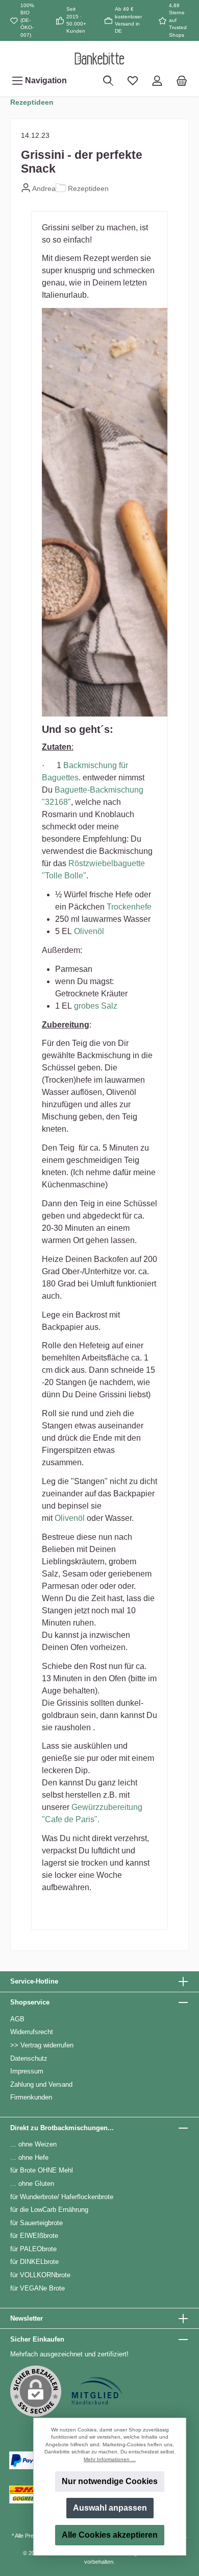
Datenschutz (29, 2058)
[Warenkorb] (182, 81)
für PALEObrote (33, 2249)
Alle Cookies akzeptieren (110, 2535)
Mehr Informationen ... (110, 2459)
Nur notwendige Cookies (110, 2481)
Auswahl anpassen (110, 2508)
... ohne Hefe (29, 2157)
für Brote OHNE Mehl (42, 2170)
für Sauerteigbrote (36, 2223)
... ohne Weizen (33, 2144)
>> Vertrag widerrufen (42, 2045)
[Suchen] (108, 81)
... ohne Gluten (32, 2184)
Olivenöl (89, 931)
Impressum (27, 2071)
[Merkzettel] (133, 81)
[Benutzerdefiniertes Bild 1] (97, 2391)
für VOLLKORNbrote (40, 2275)
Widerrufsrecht (32, 2032)
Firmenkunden (31, 2097)
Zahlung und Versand (41, 2084)
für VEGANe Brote (38, 2288)
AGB (17, 2019)
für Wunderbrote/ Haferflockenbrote (62, 2197)
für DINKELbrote (34, 2262)
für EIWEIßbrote (34, 2236)
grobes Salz (96, 1006)
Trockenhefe (129, 907)
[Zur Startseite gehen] (99, 58)
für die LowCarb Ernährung (49, 2210)
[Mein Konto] (157, 81)
